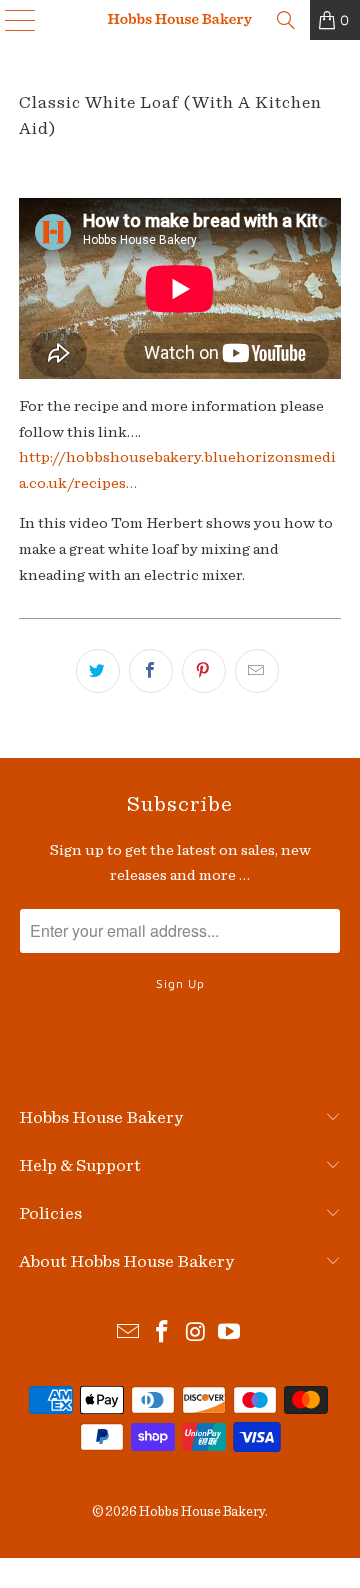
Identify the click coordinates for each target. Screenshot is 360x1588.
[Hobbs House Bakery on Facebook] (162, 1334)
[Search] (286, 20)
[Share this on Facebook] (151, 671)
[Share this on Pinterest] (204, 671)
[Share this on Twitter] (98, 671)
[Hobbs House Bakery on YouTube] (230, 1334)
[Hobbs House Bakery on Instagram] (196, 1334)
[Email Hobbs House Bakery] (129, 1334)
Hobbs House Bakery (202, 1512)
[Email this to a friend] (257, 671)
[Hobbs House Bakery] (180, 20)
